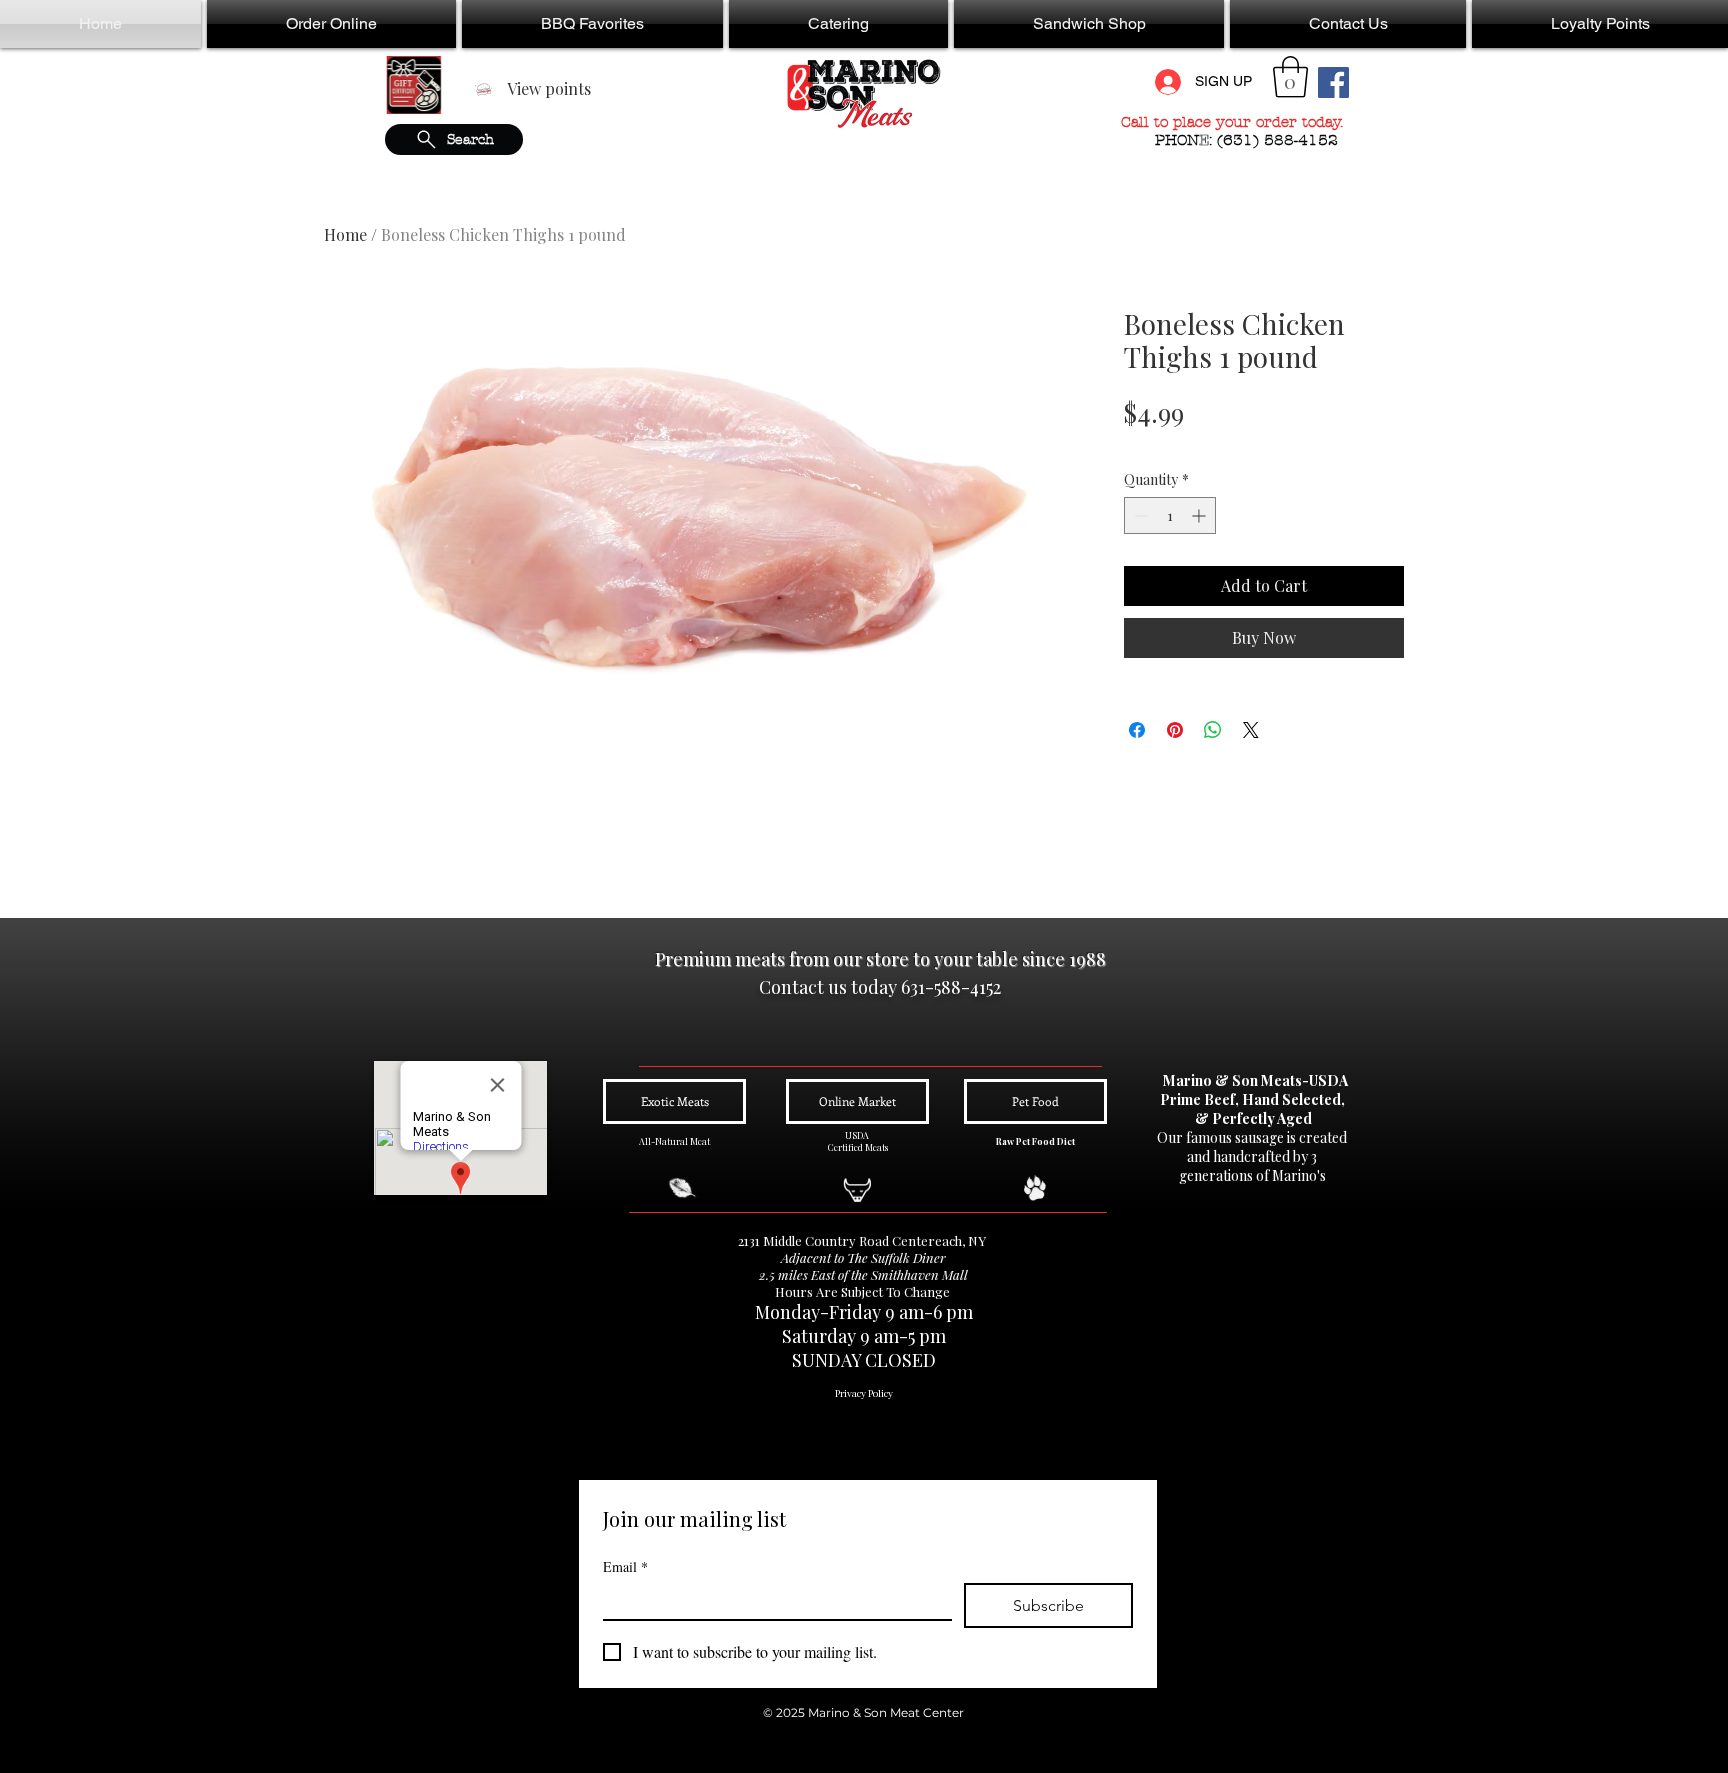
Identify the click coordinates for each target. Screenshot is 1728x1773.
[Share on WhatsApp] (1213, 730)
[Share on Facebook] (1137, 730)
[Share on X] (1251, 730)
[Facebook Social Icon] (1333, 82)
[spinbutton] (1170, 515)
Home (345, 234)
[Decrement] (1139, 515)
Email (625, 1566)
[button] (331, 24)
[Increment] (1200, 515)
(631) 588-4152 (1280, 140)
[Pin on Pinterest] (1175, 730)
